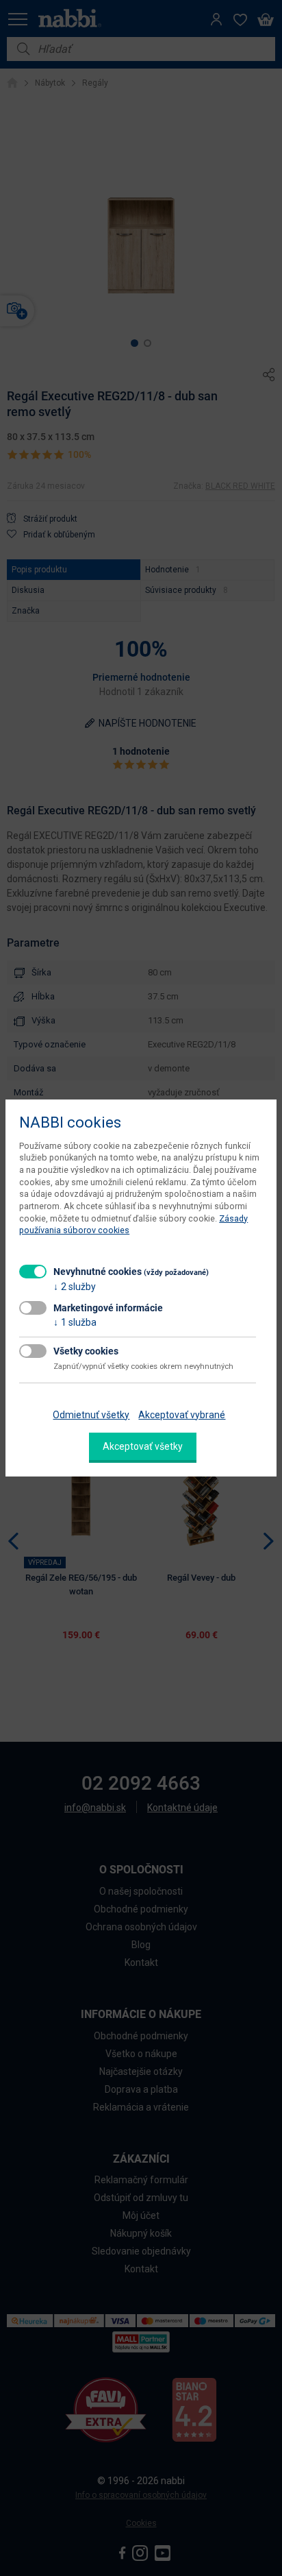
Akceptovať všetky (143, 1446)
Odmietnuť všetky (91, 1415)
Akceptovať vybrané (182, 1415)
